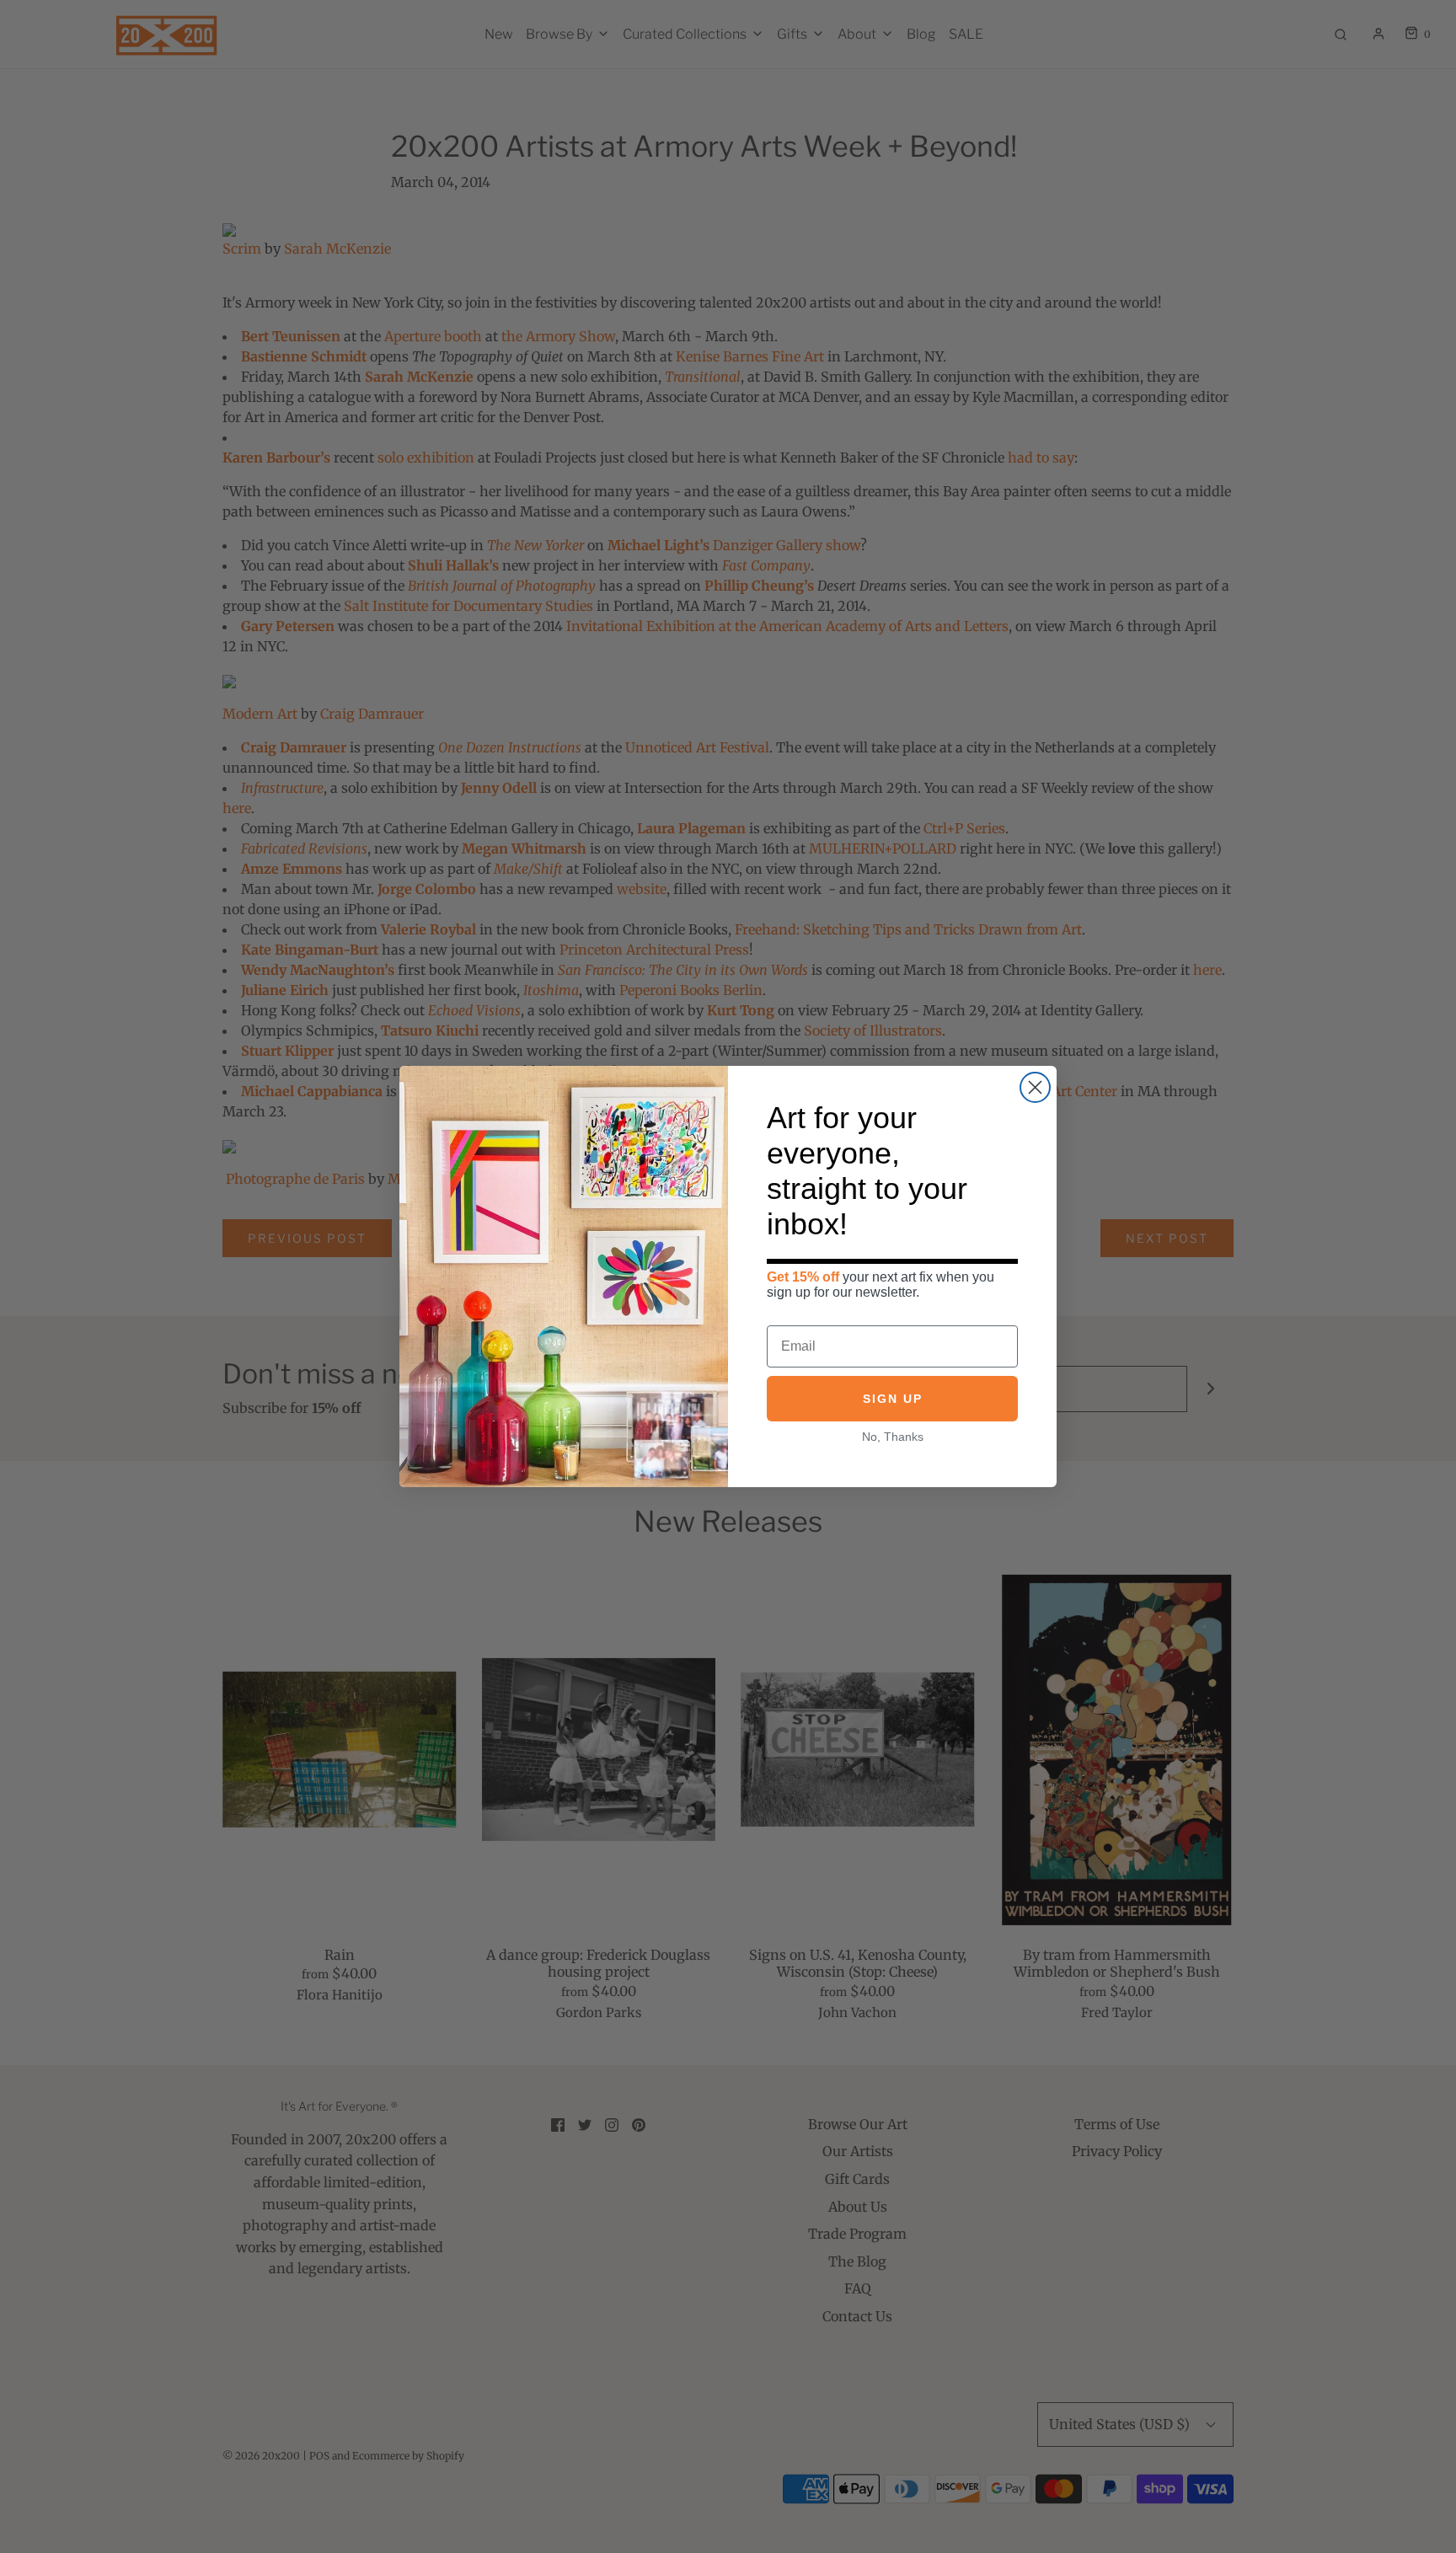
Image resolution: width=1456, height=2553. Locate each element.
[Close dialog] (1035, 1087)
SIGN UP (893, 1400)
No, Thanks (893, 1437)
